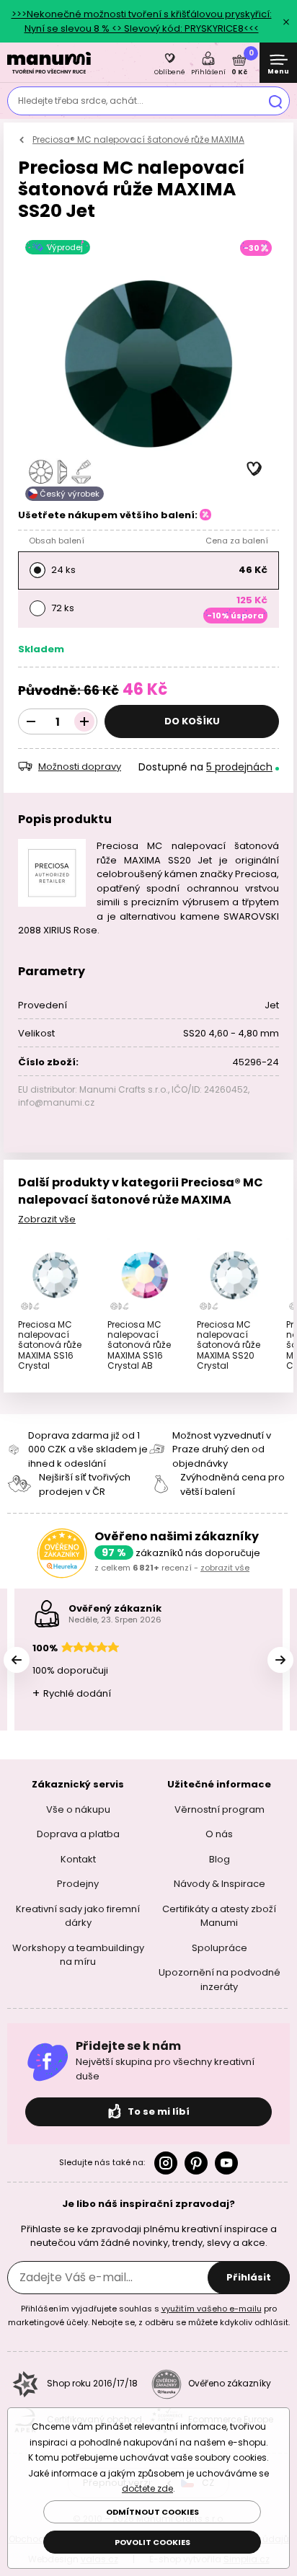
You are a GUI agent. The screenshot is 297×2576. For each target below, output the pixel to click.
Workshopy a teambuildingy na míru (78, 1954)
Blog (220, 1858)
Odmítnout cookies (152, 2512)
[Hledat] (275, 101)
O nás (219, 1834)
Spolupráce (220, 1947)
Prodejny (78, 1884)
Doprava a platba (78, 1834)
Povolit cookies (152, 2542)
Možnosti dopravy (80, 767)
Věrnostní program (220, 1809)
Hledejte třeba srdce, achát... (81, 101)
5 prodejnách (239, 767)
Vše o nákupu (78, 1809)
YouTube (226, 2163)
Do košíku (192, 721)
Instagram (166, 2163)
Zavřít (286, 22)
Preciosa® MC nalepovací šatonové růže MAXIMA (138, 139)
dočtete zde (147, 2488)
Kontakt (78, 1858)
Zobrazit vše (47, 1219)
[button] (254, 469)
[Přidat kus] (84, 721)
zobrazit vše (225, 1568)
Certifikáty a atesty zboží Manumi (219, 1915)
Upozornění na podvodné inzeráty (220, 1980)
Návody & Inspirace (220, 1884)
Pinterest (196, 2163)
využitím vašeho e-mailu (212, 2308)
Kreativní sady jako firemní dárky (78, 1915)
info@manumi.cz (56, 1102)
